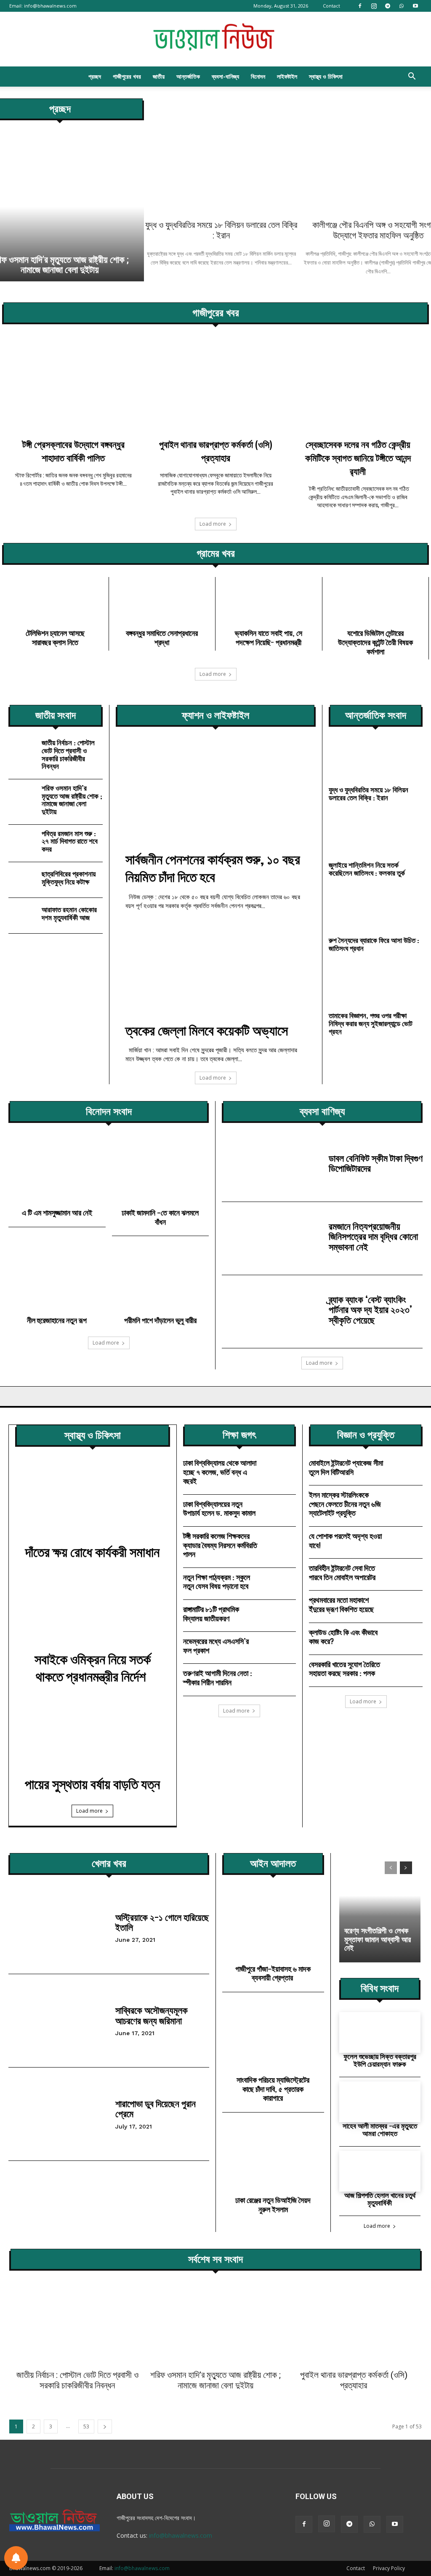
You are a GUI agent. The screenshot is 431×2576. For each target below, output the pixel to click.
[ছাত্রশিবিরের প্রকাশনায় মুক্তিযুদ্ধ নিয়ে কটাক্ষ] (23, 880)
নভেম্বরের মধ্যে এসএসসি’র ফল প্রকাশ (216, 1646)
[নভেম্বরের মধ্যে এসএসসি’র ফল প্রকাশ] (279, 1647)
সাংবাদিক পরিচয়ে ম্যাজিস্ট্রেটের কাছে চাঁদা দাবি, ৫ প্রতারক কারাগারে (273, 2089)
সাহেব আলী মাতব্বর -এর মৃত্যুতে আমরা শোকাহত (380, 2130)
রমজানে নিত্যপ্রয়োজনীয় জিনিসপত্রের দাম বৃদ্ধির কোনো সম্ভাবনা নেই (373, 1236)
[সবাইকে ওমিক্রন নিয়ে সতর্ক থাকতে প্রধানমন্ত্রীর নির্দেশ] (93, 1613)
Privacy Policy (389, 2568)
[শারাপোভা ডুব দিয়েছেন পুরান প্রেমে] (59, 2114)
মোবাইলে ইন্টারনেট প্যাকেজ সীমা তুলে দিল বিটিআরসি (346, 1467)
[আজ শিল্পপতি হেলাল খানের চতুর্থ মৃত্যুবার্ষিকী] (380, 2171)
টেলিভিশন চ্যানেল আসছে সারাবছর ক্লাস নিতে (55, 638)
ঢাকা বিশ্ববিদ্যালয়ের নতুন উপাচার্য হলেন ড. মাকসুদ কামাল (219, 1509)
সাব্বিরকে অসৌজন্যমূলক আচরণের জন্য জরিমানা (152, 2015)
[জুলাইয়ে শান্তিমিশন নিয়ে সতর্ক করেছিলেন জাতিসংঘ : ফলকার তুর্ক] (376, 838)
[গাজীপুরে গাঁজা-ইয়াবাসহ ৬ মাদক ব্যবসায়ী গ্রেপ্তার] (273, 1928)
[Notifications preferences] (16, 2558)
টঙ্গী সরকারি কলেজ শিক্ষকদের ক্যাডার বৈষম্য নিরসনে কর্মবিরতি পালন (220, 1545)
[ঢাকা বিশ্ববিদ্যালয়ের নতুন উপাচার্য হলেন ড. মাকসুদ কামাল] (279, 1510)
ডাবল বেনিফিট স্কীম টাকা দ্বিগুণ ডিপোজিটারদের (376, 1163)
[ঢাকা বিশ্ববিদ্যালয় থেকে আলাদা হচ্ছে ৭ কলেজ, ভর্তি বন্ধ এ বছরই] (279, 1469)
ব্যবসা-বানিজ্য (225, 76)
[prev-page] (391, 1868)
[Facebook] (360, 6)
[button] (412, 77)
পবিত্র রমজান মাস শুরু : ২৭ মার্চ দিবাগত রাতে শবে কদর (70, 841)
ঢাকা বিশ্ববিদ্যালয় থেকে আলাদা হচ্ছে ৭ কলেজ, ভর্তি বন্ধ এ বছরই (220, 1472)
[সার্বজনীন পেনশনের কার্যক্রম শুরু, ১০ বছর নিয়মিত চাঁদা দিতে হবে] (216, 799)
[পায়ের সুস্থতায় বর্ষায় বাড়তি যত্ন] (93, 1738)
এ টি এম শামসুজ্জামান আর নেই (57, 1213)
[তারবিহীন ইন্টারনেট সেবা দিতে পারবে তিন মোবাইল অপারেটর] (406, 1574)
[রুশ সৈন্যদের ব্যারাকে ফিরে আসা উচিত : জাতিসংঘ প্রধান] (376, 913)
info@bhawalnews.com (50, 6)
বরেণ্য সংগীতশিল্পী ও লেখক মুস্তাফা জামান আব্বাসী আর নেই (378, 1939)
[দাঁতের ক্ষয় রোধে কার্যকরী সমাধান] (93, 1505)
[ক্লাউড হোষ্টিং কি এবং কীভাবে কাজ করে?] (406, 1638)
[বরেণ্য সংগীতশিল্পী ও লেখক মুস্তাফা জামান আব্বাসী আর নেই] (380, 1908)
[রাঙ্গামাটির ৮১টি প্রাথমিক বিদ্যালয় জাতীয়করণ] (279, 1615)
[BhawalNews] (215, 40)
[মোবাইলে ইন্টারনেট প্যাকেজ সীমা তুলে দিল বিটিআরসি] (406, 1469)
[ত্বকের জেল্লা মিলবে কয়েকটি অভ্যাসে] (216, 970)
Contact (331, 6)
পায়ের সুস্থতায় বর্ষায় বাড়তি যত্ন (92, 1784)
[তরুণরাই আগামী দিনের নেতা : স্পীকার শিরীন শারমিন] (279, 1679)
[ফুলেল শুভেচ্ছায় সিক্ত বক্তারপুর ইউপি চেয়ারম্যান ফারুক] (380, 2032)
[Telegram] (388, 6)
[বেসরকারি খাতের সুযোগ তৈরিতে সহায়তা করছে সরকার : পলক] (406, 1670)
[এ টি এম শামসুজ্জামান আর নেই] (57, 1174)
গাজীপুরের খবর (127, 76)
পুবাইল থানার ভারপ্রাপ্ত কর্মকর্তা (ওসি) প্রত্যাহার (354, 2380)
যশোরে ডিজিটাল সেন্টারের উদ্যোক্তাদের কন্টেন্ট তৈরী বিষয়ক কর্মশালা (375, 642)
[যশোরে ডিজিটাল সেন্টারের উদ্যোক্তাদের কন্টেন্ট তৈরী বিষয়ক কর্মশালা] (376, 605)
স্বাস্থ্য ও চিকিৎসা (326, 76)
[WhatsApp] (402, 6)
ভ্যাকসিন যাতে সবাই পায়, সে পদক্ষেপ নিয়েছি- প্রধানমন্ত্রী (269, 638)
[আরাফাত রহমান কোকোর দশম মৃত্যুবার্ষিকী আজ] (23, 916)
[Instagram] (374, 6)
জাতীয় (159, 76)
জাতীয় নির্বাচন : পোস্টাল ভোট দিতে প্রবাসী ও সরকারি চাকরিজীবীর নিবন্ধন (68, 754)
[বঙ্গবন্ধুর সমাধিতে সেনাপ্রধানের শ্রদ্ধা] (162, 605)
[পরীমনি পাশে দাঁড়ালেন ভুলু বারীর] (161, 1281)
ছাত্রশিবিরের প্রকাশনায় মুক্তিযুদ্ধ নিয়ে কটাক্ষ (69, 878)
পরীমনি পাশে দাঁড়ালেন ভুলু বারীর (160, 1320)
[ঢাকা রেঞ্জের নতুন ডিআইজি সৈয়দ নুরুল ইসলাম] (273, 2159)
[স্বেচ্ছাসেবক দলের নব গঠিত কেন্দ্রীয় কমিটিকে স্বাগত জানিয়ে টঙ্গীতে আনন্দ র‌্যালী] (358, 388)
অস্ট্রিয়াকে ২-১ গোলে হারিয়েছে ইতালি (162, 1922)
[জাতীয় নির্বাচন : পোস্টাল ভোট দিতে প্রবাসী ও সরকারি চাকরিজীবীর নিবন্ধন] (23, 752)
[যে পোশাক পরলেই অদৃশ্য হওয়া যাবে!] (406, 1542)
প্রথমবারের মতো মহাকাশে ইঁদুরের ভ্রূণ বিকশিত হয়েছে (341, 1604)
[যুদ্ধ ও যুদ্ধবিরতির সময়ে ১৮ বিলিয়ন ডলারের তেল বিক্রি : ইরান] (221, 156)
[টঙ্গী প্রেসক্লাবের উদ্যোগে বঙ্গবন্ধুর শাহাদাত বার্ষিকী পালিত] (73, 388)
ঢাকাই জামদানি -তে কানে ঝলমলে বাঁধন (160, 1217)
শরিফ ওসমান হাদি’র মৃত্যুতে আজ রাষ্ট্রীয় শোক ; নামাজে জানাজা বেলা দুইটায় (72, 800)
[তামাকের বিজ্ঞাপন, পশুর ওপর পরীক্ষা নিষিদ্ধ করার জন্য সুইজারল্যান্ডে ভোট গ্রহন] (376, 989)
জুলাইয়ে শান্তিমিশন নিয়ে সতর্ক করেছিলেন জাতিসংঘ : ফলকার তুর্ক (367, 869)
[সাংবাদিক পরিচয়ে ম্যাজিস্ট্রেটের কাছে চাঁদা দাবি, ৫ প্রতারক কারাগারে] (273, 2039)
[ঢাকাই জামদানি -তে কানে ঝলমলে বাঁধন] (161, 1174)
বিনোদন (258, 76)
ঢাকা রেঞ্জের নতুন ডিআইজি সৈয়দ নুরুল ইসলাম (273, 2205)
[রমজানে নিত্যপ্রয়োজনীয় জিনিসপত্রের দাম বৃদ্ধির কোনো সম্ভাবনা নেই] (272, 1238)
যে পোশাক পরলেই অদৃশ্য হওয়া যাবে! (345, 1541)
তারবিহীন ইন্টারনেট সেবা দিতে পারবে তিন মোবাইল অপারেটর (343, 1573)
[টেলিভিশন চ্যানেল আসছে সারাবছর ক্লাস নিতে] (55, 605)
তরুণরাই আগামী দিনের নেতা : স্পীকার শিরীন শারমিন (218, 1678)
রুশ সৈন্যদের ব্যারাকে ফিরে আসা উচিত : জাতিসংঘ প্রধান (374, 944)
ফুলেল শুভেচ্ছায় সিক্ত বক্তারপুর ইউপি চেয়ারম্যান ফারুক (380, 2060)
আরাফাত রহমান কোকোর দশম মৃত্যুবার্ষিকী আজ (69, 913)
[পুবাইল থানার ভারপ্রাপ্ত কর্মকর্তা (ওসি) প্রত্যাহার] (215, 388)
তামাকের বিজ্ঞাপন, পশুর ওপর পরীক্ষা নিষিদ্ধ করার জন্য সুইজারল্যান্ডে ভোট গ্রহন (371, 1023)
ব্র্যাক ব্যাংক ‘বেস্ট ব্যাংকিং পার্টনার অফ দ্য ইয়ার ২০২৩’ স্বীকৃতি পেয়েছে (370, 1309)
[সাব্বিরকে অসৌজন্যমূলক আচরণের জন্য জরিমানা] (59, 2021)
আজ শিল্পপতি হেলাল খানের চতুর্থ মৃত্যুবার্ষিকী (380, 2199)
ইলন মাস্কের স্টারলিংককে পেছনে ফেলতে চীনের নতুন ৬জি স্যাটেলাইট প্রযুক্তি (345, 1504)
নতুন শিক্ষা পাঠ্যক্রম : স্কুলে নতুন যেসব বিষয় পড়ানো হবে (217, 1582)
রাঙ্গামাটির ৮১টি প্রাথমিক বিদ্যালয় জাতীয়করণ (211, 1614)
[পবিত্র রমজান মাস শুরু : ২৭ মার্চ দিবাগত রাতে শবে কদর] (23, 842)
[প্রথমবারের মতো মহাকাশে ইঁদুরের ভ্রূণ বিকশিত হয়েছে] (406, 1606)
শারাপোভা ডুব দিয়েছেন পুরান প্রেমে (156, 2109)
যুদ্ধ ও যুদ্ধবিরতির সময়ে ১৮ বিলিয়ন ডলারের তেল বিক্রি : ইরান (221, 230)
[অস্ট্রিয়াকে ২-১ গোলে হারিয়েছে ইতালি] (59, 1927)
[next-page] (406, 1868)
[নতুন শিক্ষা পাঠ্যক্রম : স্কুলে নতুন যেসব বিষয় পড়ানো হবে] (279, 1583)
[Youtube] (415, 6)
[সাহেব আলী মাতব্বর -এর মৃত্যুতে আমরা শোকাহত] (380, 2102)
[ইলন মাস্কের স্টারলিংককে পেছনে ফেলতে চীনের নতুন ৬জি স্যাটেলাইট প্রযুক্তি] (406, 1501)
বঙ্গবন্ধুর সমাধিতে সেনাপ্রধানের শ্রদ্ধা (162, 638)
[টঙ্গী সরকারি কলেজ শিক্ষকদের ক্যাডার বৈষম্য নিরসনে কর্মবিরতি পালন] (279, 1542)
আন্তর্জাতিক (188, 76)
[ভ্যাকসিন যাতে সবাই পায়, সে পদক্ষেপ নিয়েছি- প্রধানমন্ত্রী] (269, 605)
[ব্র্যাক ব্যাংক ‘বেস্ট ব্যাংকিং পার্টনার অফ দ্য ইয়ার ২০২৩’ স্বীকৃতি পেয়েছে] (272, 1312)
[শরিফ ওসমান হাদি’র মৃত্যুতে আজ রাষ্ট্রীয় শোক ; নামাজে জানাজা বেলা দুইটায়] (23, 797)
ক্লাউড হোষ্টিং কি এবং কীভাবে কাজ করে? (343, 1637)
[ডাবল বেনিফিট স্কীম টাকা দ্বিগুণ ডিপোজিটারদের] (272, 1165)
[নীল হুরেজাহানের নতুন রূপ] (57, 1281)
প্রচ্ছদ (95, 76)
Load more (213, 524)
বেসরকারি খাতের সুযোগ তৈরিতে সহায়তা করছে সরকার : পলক (345, 1669)
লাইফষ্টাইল (287, 76)
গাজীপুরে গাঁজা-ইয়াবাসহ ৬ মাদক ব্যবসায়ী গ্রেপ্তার (273, 1973)
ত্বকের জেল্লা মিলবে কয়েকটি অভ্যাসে (207, 1030)
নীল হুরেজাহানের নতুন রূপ (57, 1320)
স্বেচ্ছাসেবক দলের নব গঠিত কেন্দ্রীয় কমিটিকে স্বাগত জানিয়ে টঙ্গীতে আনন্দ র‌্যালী (358, 458)
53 (86, 2426)
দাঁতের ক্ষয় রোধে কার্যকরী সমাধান (92, 1552)
